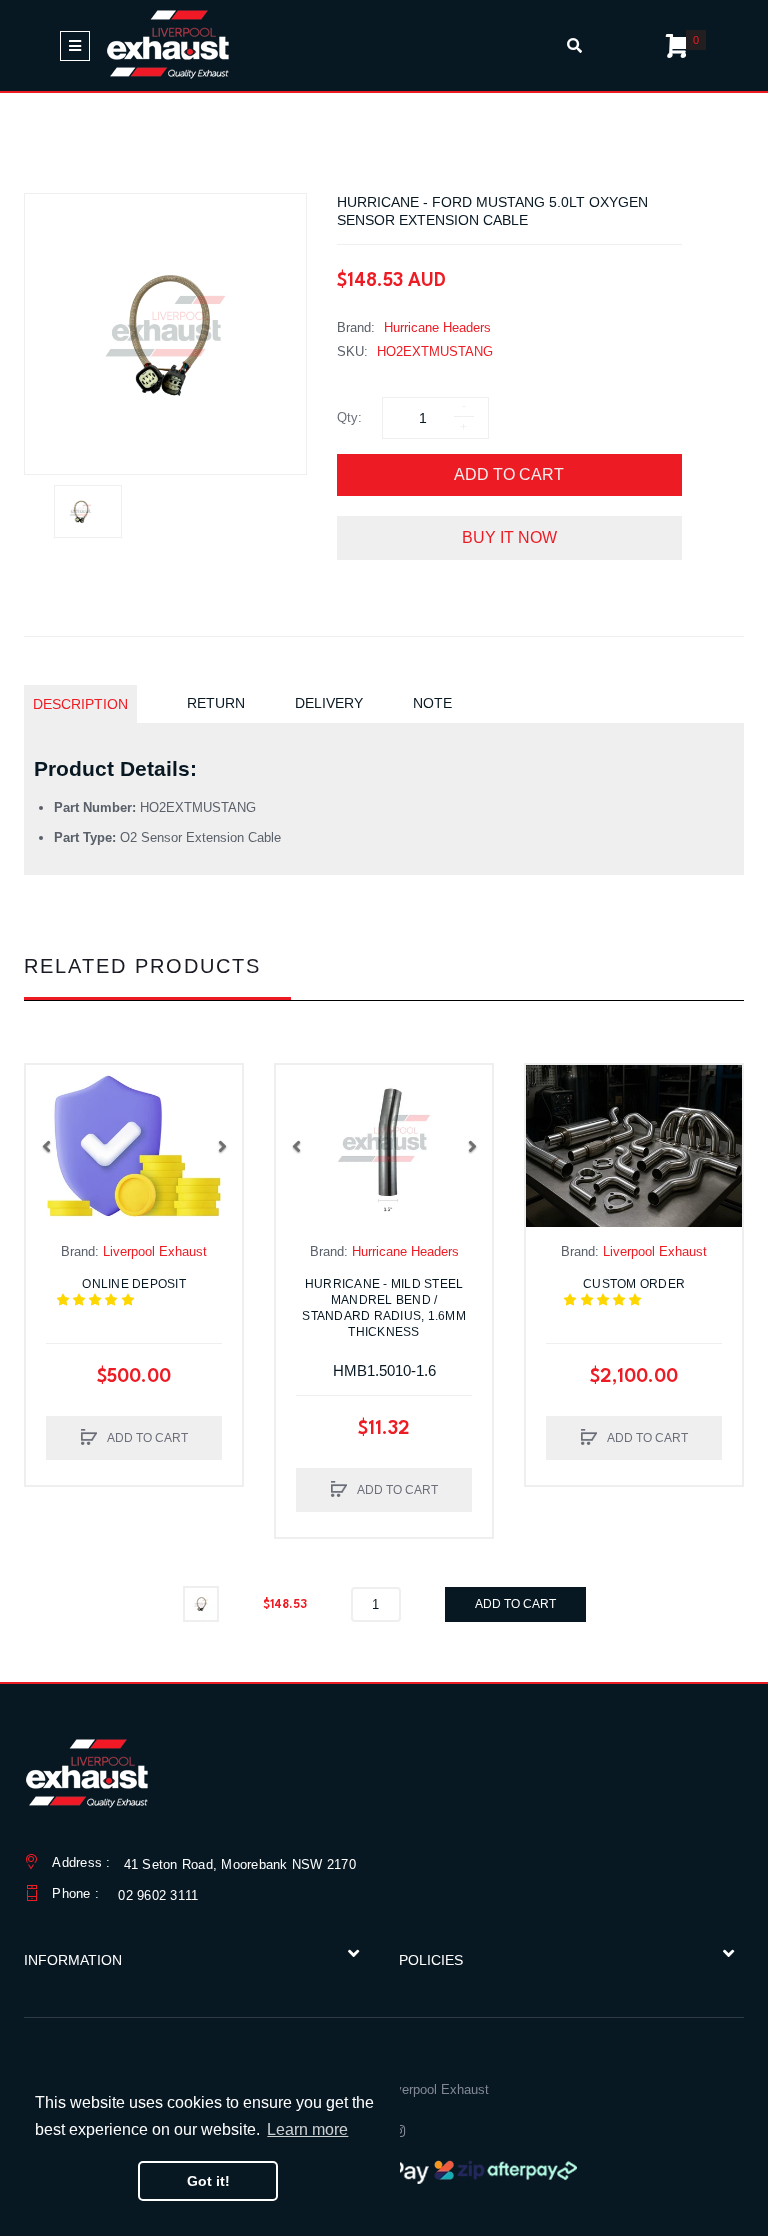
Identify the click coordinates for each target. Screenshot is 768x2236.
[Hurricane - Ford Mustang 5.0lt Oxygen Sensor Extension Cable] (88, 511)
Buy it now (509, 537)
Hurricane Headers (437, 327)
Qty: (349, 417)
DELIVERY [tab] (329, 703)
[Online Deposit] (134, 1146)
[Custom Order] (634, 1146)
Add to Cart (509, 474)
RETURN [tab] (216, 703)
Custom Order (643, 1292)
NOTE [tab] (432, 703)
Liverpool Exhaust (155, 1251)
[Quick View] (51, 1130)
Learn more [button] (307, 2129)
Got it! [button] (208, 2181)
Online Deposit (146, 1292)
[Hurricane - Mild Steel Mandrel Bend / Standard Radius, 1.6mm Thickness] (384, 1146)
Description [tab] (80, 704)
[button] (46, 1146)
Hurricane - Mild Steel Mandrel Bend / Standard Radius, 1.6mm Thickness (384, 1308)
